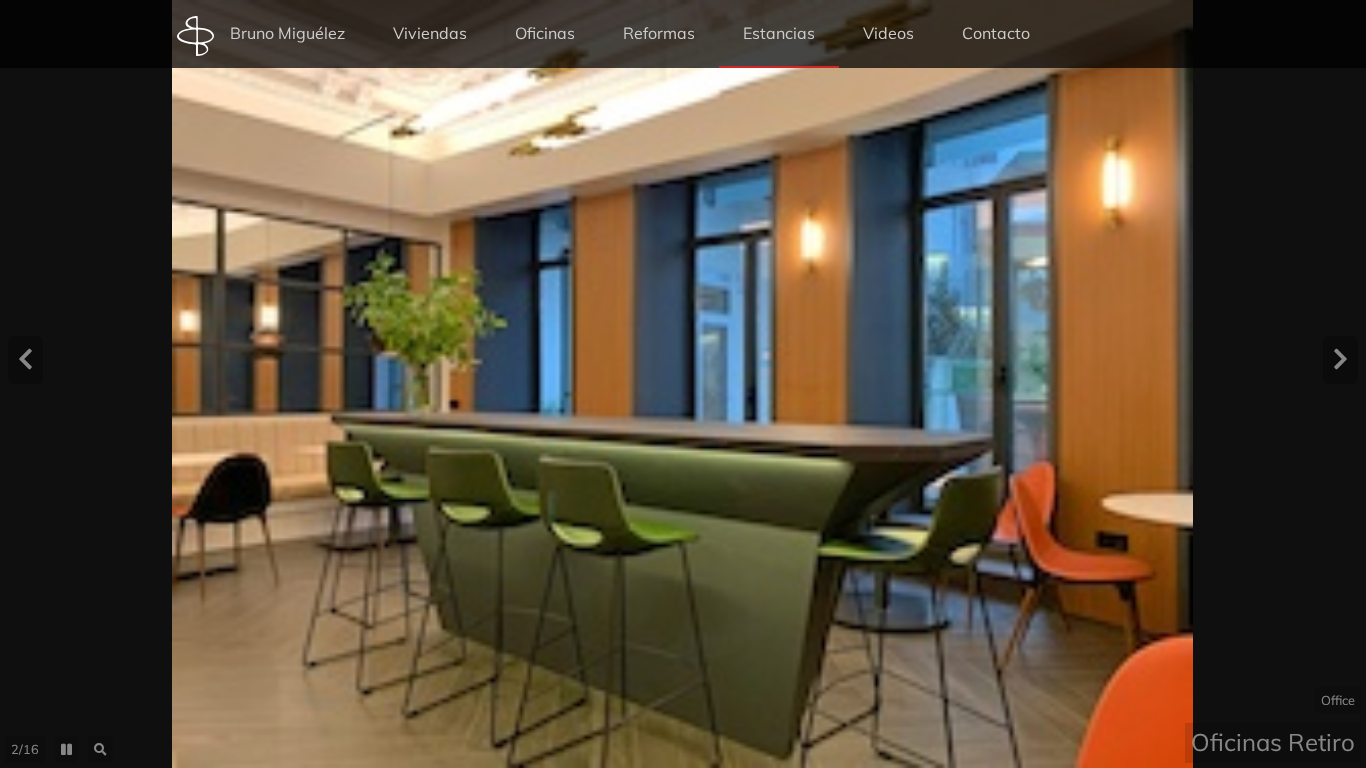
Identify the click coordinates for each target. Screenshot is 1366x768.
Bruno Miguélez (287, 33)
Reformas (659, 33)
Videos (888, 33)
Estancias (779, 33)
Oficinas (545, 33)
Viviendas (430, 33)
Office (1338, 700)
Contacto (996, 33)
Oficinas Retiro (1273, 742)
